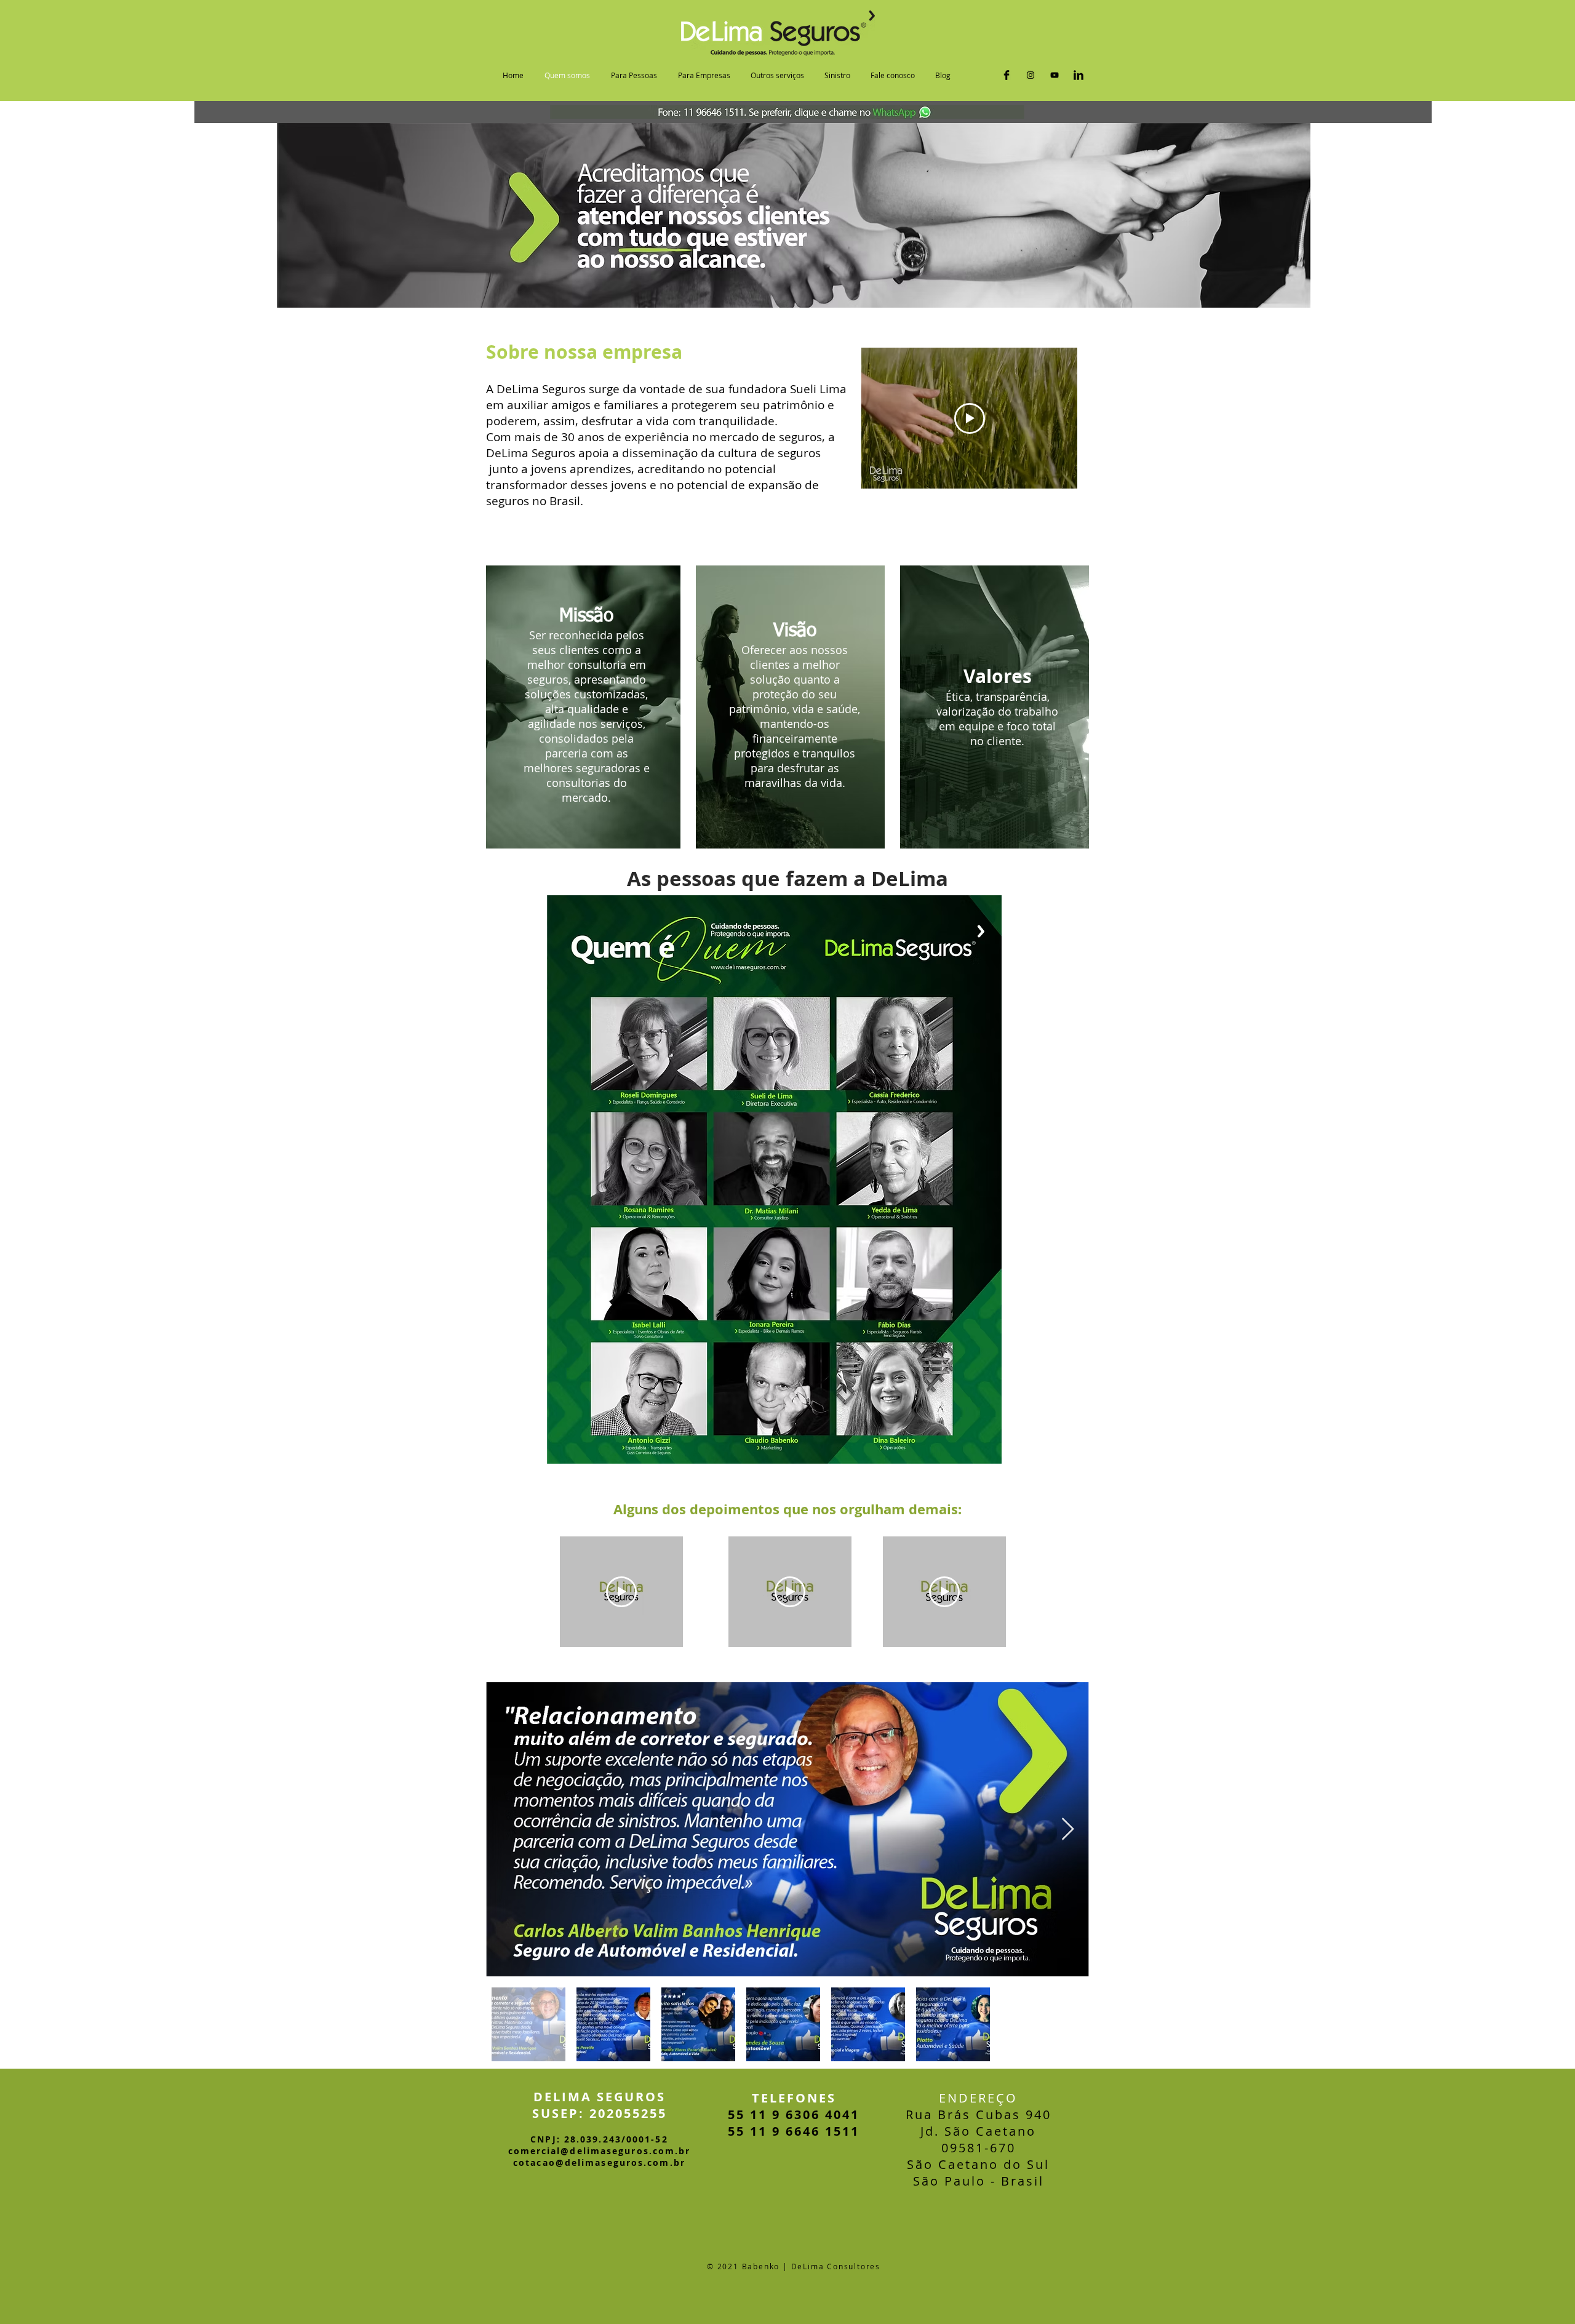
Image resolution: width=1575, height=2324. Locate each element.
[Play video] (970, 418)
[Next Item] (1068, 1830)
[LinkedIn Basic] (1079, 75)
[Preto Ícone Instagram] (1031, 75)
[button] (634, 75)
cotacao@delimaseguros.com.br (599, 2162)
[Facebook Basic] (1007, 75)
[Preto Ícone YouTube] (1055, 75)
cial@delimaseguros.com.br (616, 2151)
